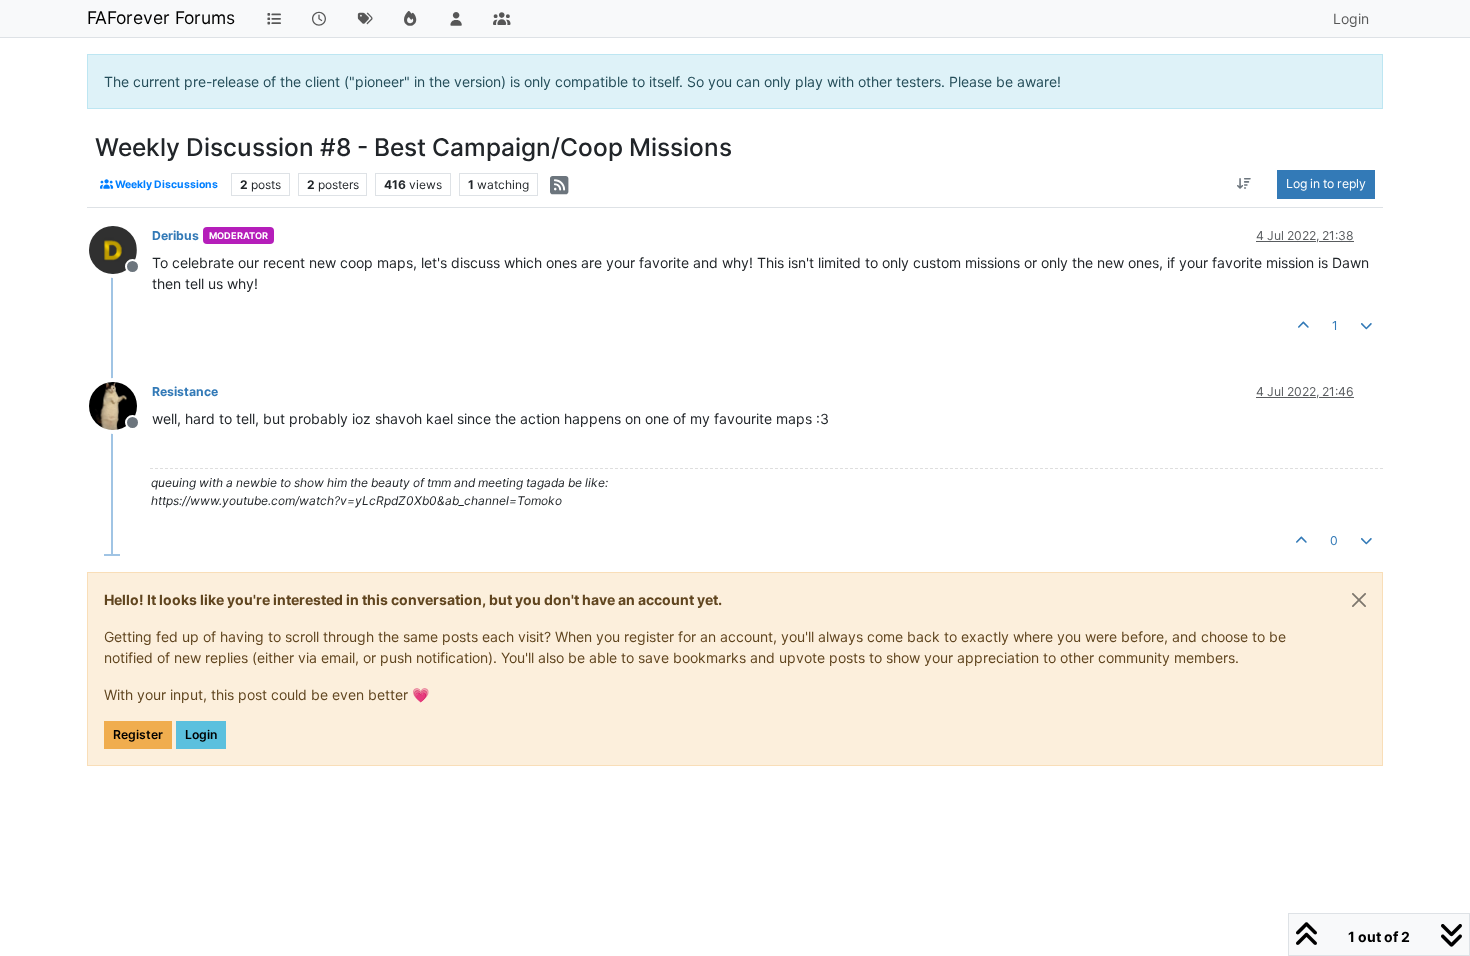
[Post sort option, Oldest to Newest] (1244, 184)
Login (201, 734)
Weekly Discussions (165, 184)
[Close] (1359, 600)
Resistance (185, 391)
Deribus (175, 235)
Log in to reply (1326, 183)
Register (138, 734)
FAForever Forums (161, 17)
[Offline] (120, 248)
